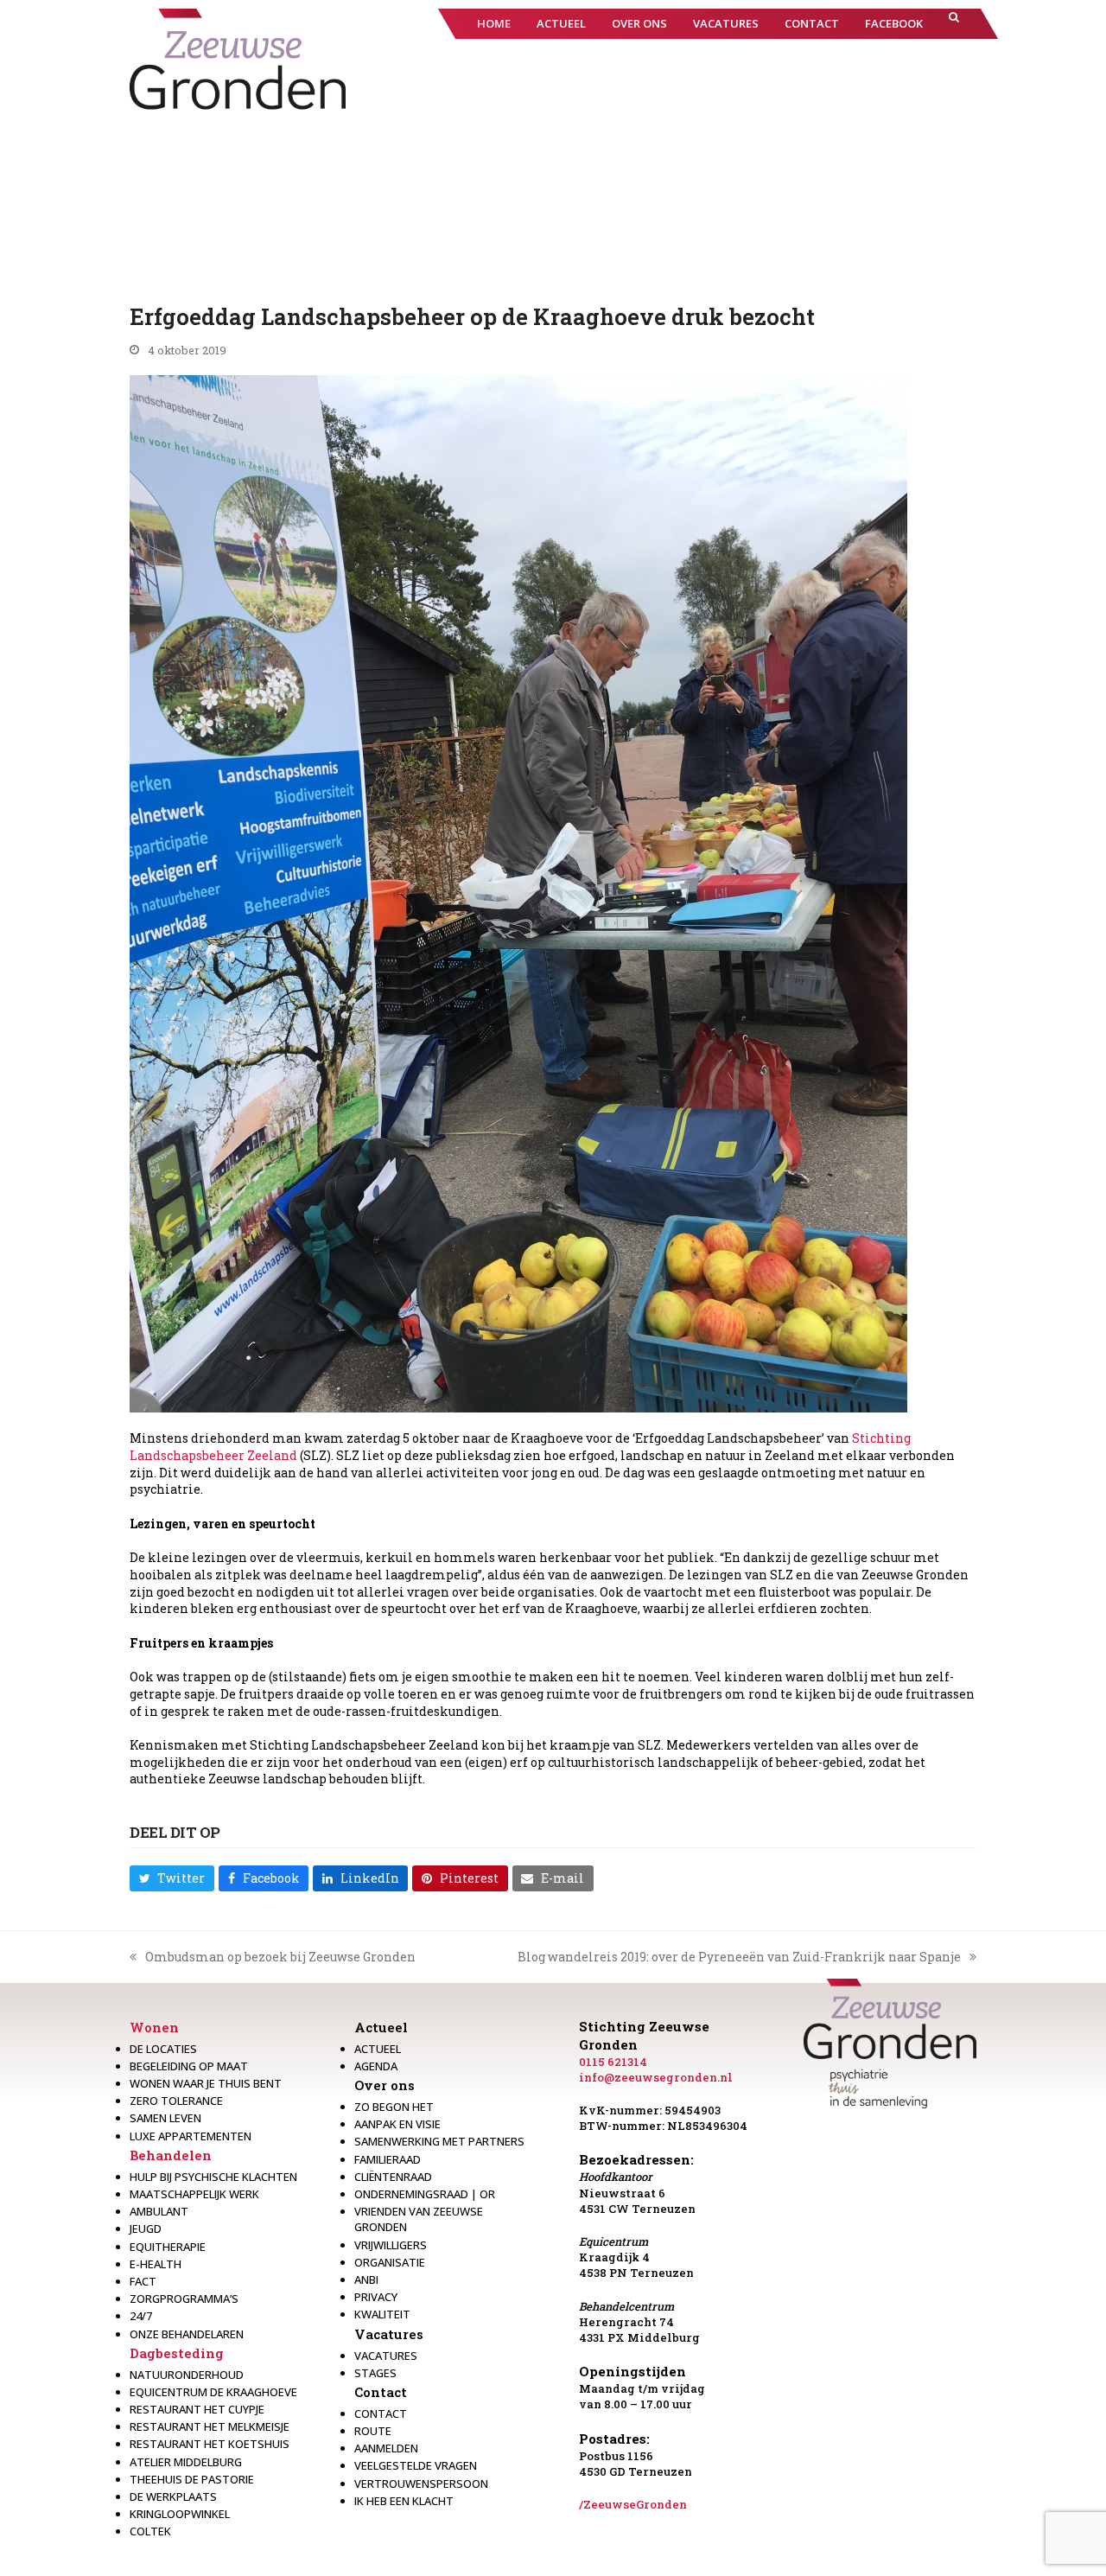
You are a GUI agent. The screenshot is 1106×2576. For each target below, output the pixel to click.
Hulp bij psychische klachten (213, 2177)
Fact (143, 2281)
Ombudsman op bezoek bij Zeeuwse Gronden (273, 1957)
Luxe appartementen (191, 2136)
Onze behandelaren (187, 2334)
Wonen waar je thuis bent (206, 2083)
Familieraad (388, 2159)
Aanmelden (386, 2448)
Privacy (376, 2297)
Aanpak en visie (397, 2124)
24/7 (141, 2316)
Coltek (150, 2531)
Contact (381, 2392)
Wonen (154, 2027)
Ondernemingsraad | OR (425, 2194)
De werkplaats (173, 2496)
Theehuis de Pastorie (192, 2479)
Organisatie (390, 2262)
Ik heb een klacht (404, 2501)
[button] (954, 24)
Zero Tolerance (176, 2101)
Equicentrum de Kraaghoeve (213, 2392)
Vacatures (389, 2334)
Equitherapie (168, 2247)
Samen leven (165, 2118)
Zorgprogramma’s (184, 2299)
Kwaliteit (382, 2314)
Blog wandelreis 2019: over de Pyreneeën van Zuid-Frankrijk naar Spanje (739, 1957)
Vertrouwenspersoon (421, 2484)
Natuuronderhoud (187, 2375)
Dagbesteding (177, 2353)
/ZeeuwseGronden (633, 2504)
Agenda (376, 2066)
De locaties (163, 2049)
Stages (375, 2373)
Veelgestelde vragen (416, 2465)
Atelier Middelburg (186, 2462)
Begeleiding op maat (189, 2066)
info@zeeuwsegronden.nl (656, 2077)
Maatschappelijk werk (194, 2194)
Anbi (366, 2280)
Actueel (381, 2027)
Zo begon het (394, 2107)
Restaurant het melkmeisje (210, 2426)
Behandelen (171, 2155)
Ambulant (159, 2211)
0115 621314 (613, 2062)
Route (373, 2431)
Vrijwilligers (391, 2245)
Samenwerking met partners (439, 2141)
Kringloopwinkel (180, 2514)
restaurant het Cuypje (197, 2409)
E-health (156, 2264)
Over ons (385, 2085)
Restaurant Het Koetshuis (210, 2444)
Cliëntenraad (393, 2177)
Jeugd (146, 2228)
